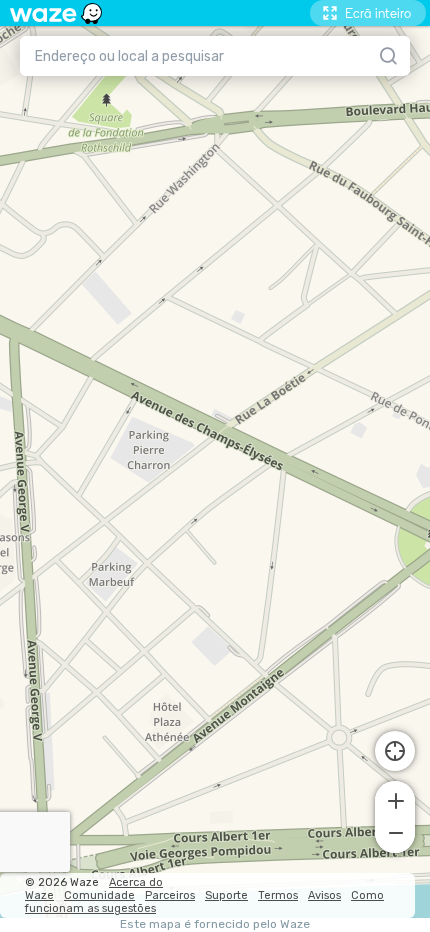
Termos (278, 895)
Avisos (324, 895)
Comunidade (99, 895)
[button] (395, 799)
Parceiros (170, 895)
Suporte (226, 895)
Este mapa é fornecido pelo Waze (215, 924)
